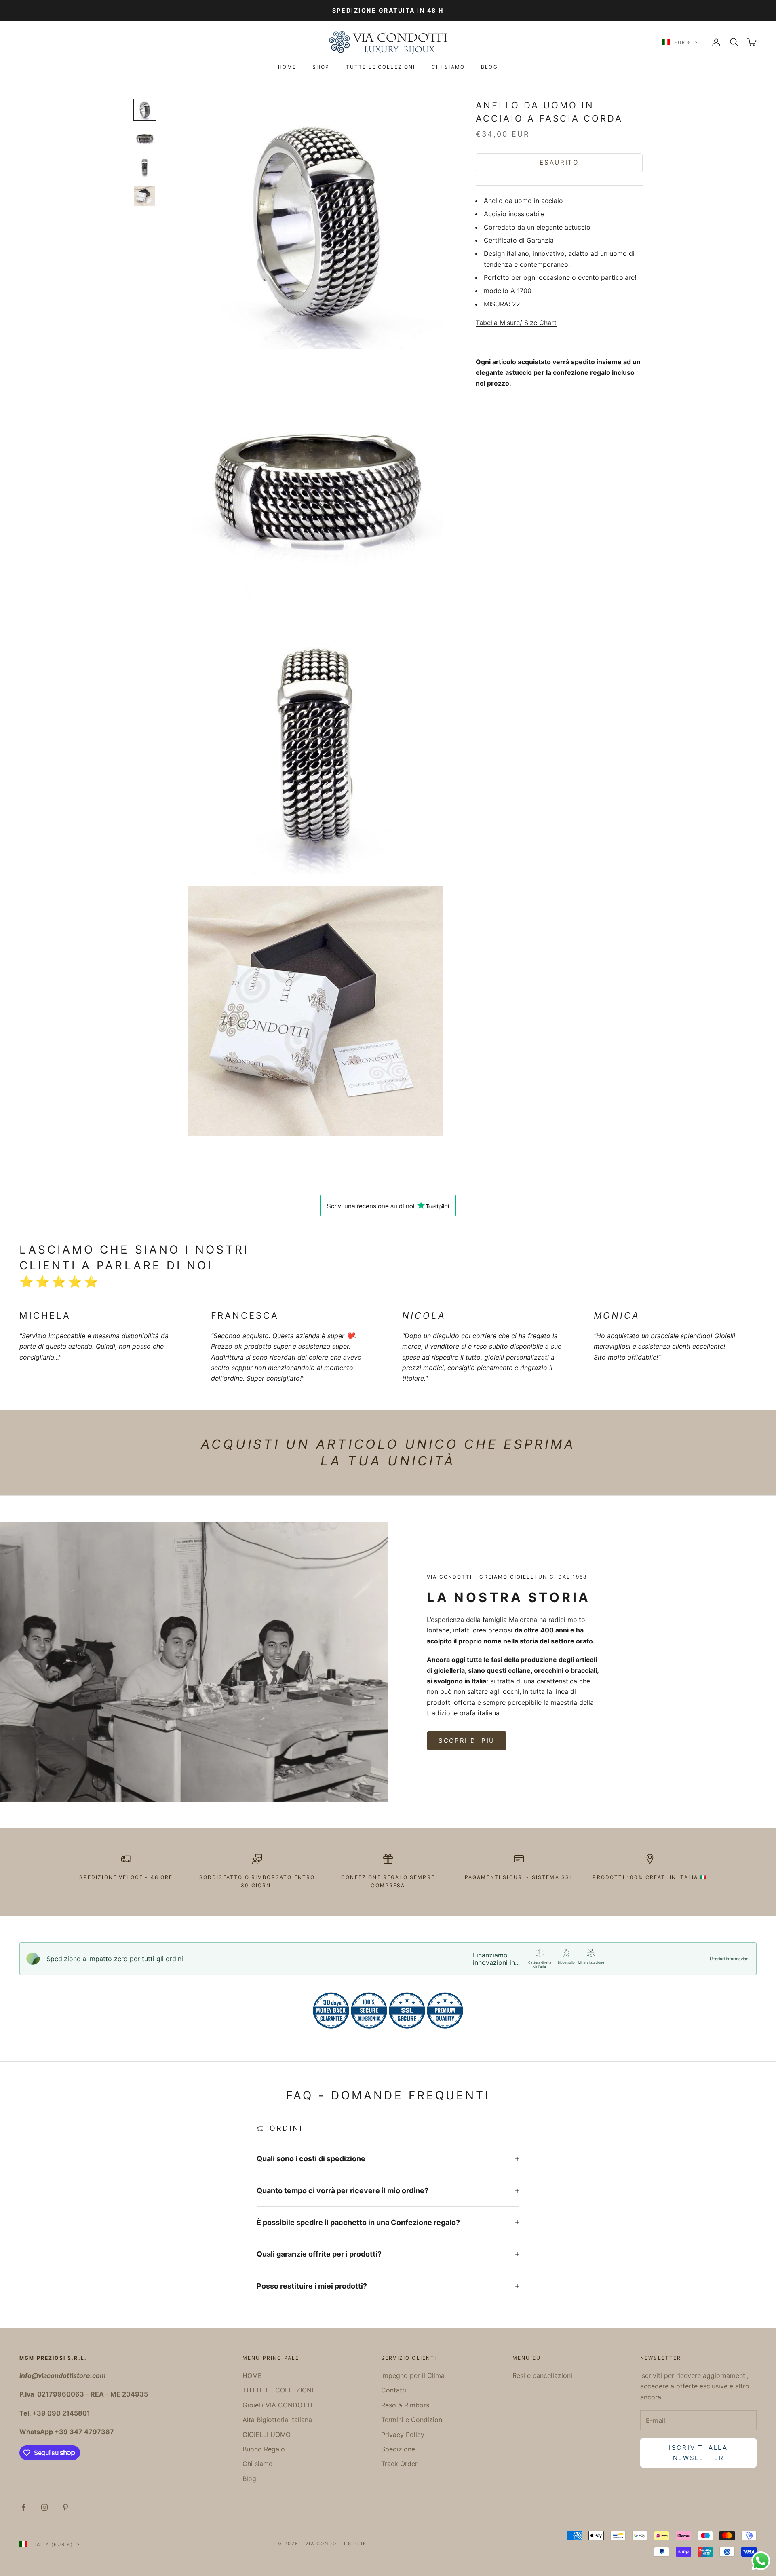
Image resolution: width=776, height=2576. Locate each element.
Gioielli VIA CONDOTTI (277, 2405)
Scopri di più (467, 1741)
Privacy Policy (403, 2435)
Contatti (394, 2390)
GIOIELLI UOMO (267, 2435)
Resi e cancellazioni (542, 2375)
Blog (489, 67)
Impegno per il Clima (413, 2375)
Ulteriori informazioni (730, 1959)
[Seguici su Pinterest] (65, 2507)
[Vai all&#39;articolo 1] (145, 110)
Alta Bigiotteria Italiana (277, 2420)
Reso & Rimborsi (406, 2405)
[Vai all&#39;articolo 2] (145, 138)
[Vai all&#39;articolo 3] (145, 167)
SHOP (321, 67)
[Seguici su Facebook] (23, 2507)
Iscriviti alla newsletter (698, 2453)
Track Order (399, 2464)
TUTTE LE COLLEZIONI (381, 67)
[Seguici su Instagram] (44, 2507)
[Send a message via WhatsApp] (761, 2561)
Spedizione (398, 2449)
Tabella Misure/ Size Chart (516, 323)
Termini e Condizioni (412, 2420)
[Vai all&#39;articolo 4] (145, 196)
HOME (287, 67)
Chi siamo (448, 67)
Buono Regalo (264, 2449)
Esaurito (559, 162)
